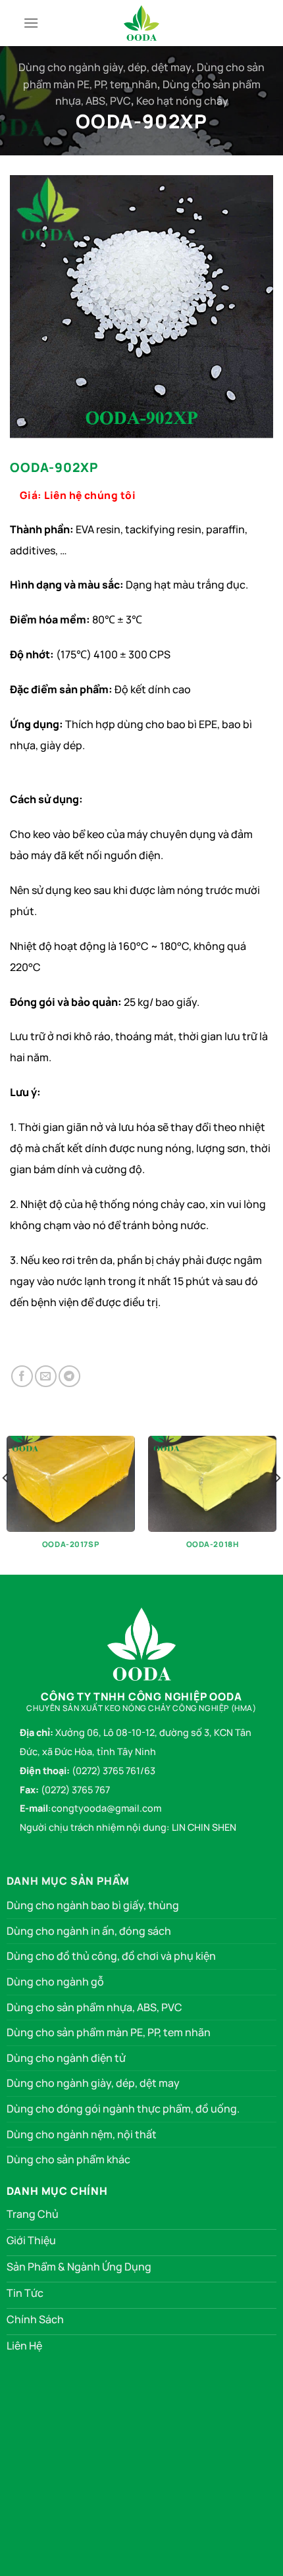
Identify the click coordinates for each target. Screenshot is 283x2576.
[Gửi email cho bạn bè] (46, 1376)
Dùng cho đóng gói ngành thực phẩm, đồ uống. (123, 2109)
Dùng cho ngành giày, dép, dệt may (105, 67)
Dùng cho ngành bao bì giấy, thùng (93, 1905)
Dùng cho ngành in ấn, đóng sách (89, 1931)
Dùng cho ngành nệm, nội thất (82, 2134)
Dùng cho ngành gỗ (55, 1982)
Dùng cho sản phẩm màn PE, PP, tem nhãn (109, 2032)
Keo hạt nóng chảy (182, 101)
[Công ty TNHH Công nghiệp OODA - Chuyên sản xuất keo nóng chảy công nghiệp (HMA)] (141, 23)
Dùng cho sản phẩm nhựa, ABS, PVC (94, 2007)
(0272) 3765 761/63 (114, 1771)
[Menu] (31, 23)
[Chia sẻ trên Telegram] (69, 1376)
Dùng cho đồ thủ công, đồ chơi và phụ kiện (111, 1956)
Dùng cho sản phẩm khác (68, 2159)
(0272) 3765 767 (75, 1790)
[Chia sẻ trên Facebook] (22, 1376)
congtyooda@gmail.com (106, 1808)
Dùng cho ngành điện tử (66, 2058)
